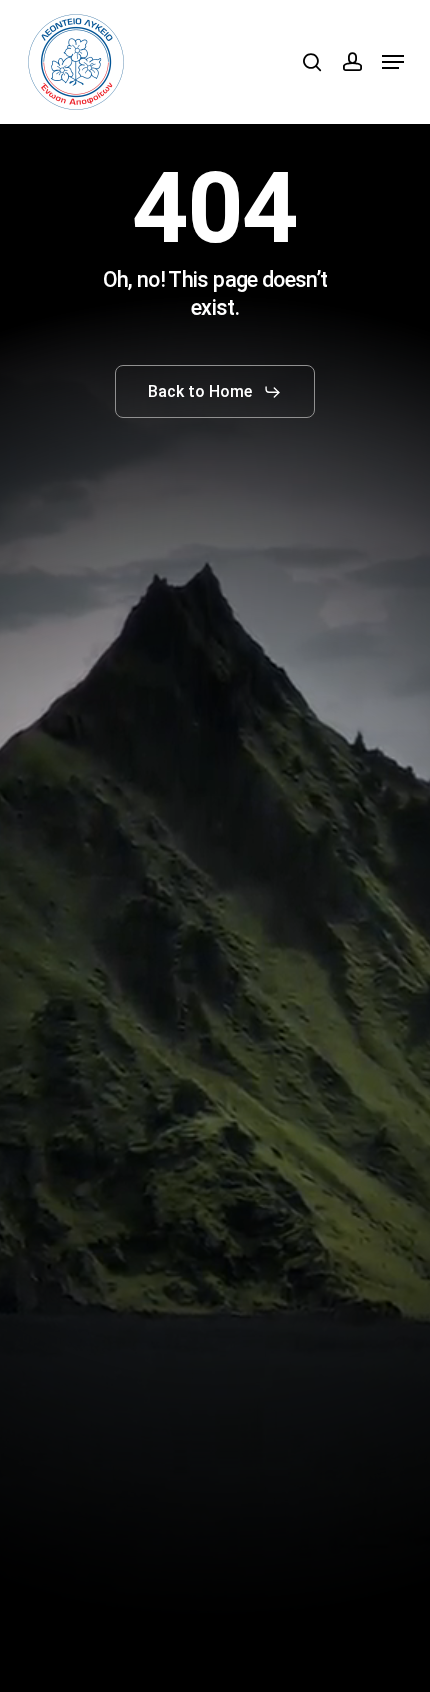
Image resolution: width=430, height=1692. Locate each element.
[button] (393, 62)
